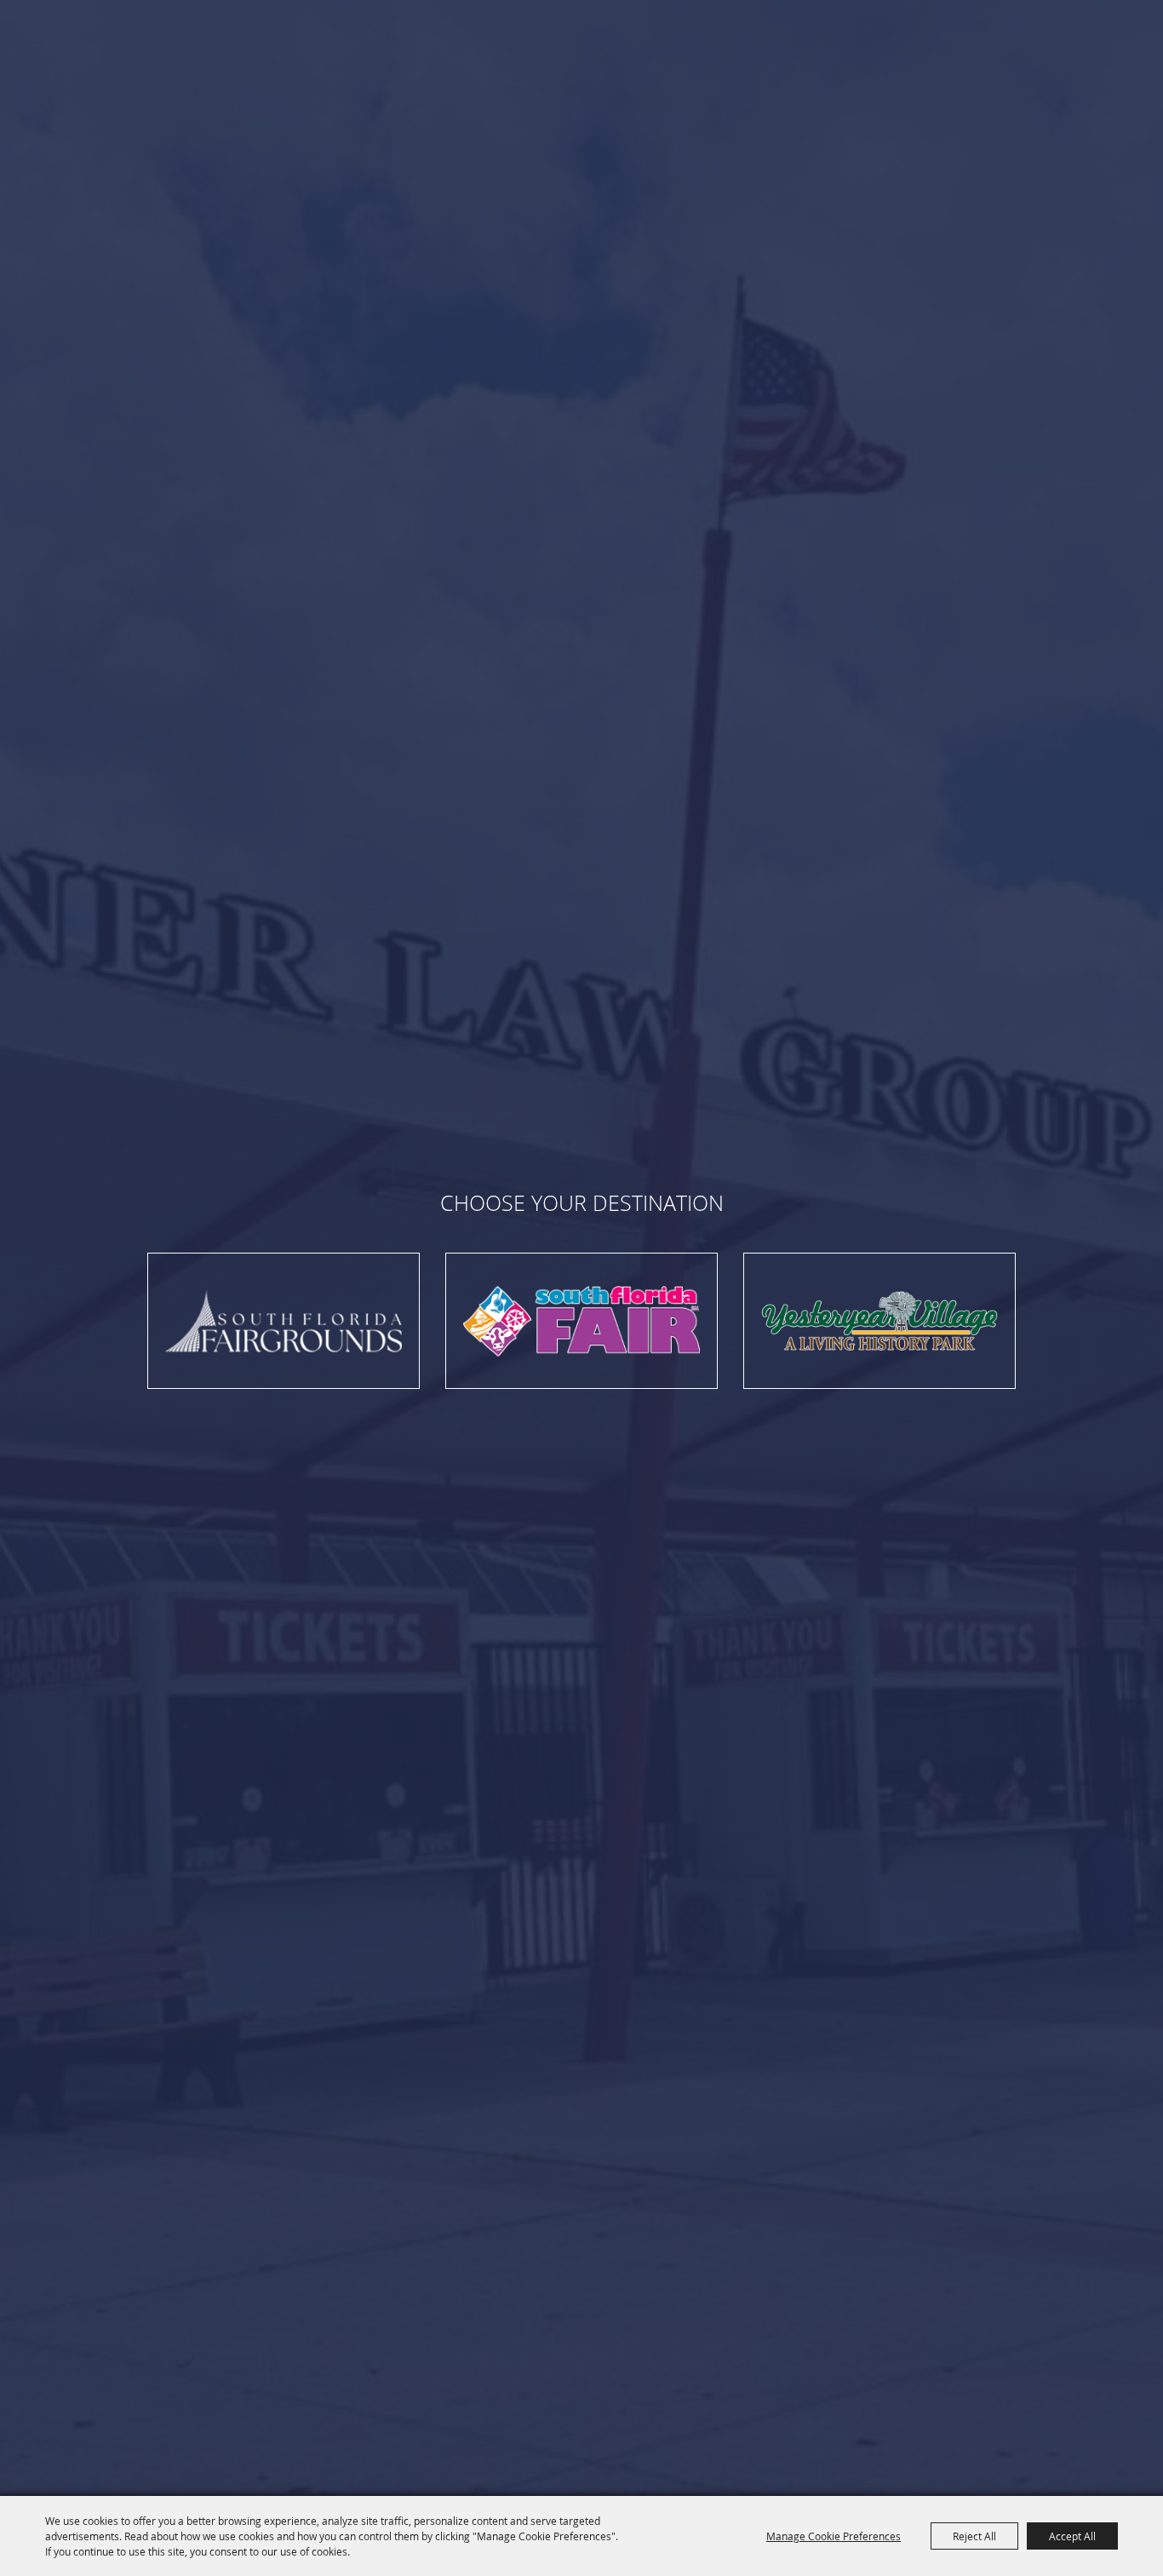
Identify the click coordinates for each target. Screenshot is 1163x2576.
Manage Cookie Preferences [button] (834, 2536)
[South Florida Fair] (581, 1321)
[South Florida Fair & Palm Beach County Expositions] (284, 1321)
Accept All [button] (1072, 2536)
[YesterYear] (879, 1321)
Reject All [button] (974, 2536)
